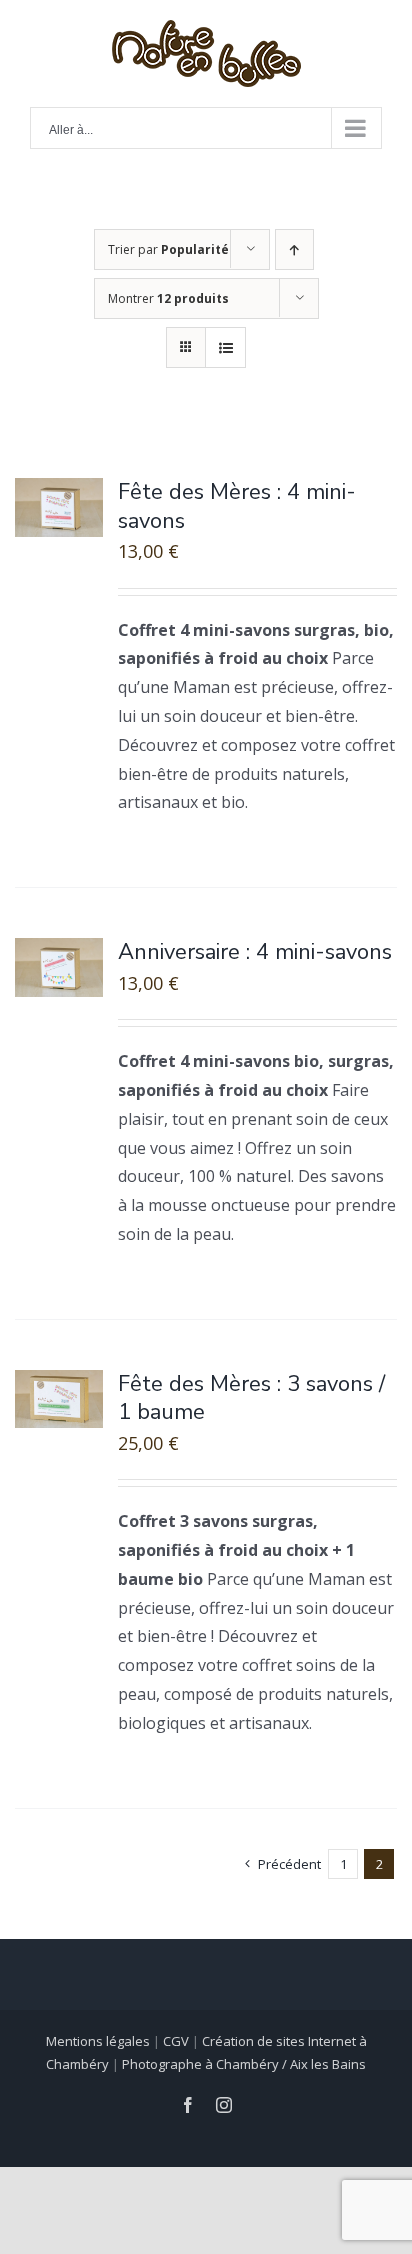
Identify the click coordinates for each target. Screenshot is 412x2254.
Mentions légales (98, 2041)
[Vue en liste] (225, 347)
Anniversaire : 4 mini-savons (255, 952)
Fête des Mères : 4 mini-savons (237, 506)
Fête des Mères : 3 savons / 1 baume (251, 1398)
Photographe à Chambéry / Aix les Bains (244, 2064)
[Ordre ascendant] (294, 249)
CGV (176, 2041)
